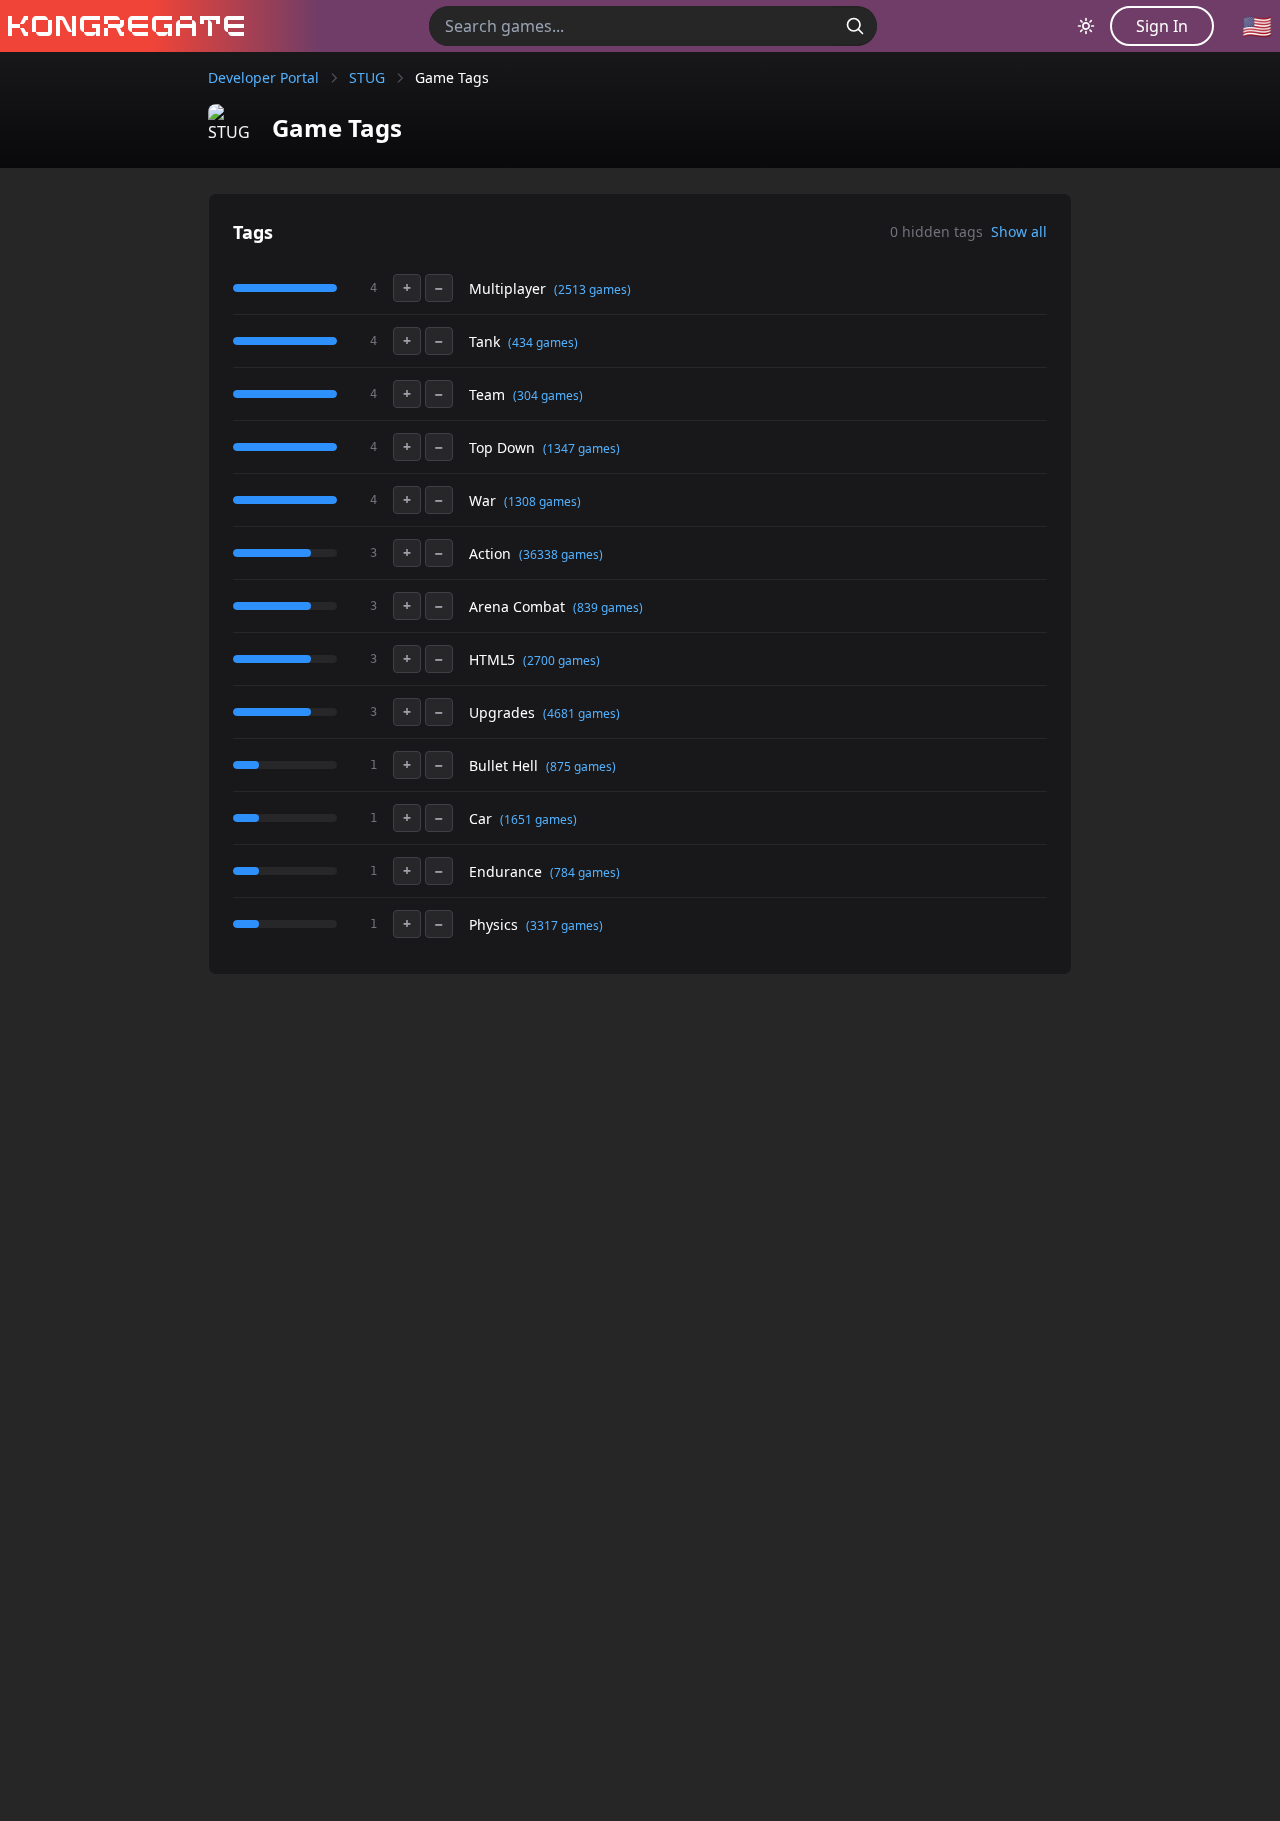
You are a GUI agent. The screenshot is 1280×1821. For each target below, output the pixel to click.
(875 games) (581, 766)
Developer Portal (263, 77)
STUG (367, 77)
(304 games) (548, 395)
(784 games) (585, 872)
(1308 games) (542, 501)
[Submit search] (855, 26)
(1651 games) (538, 819)
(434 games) (543, 342)
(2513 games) (592, 289)
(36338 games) (561, 554)
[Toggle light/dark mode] (1086, 26)
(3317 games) (564, 925)
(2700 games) (561, 660)
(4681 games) (581, 713)
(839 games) (608, 607)
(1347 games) (581, 448)
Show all (1019, 231)
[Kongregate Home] (122, 26)
